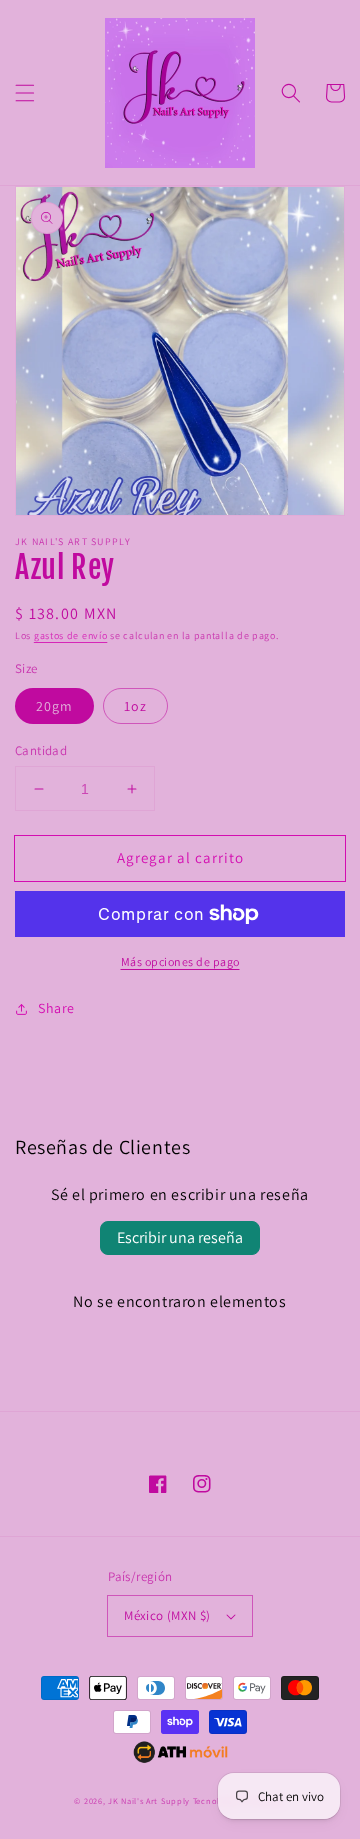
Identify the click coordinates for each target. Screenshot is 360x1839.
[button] (25, 93)
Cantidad (41, 750)
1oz (135, 706)
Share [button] (56, 1008)
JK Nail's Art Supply (149, 1800)
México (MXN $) (167, 1615)
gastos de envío (71, 635)
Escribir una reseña (180, 1237)
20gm (54, 706)
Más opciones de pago (180, 961)
